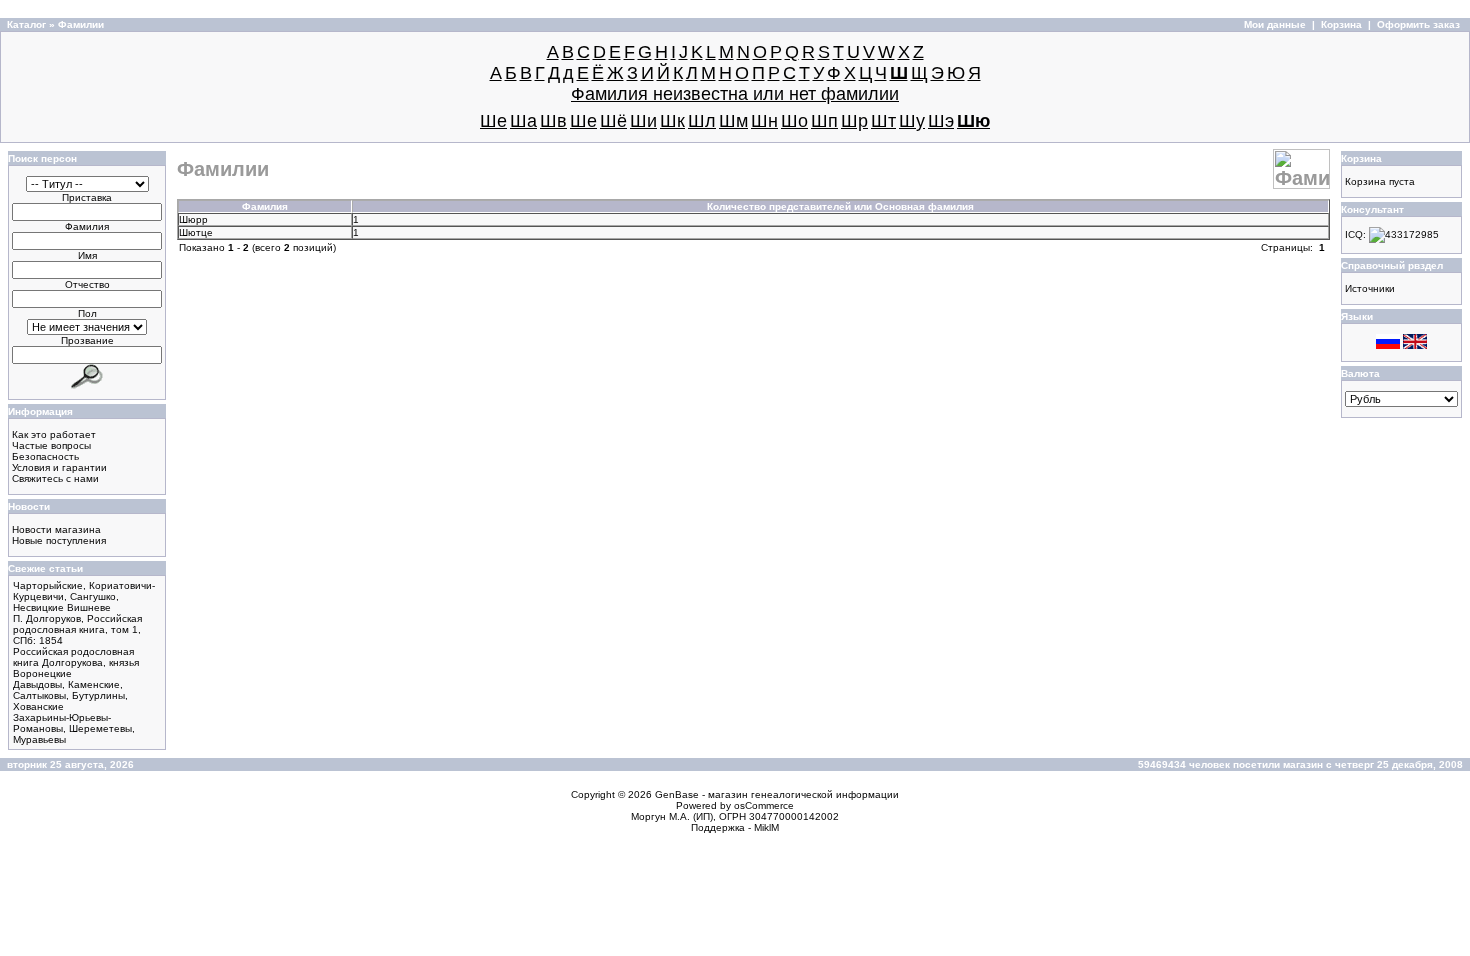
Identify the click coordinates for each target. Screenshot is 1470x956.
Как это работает (54, 434)
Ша (523, 121)
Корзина (1341, 24)
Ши (643, 121)
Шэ (941, 121)
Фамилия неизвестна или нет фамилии (735, 94)
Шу (912, 121)
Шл (702, 121)
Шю (973, 121)
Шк (672, 121)
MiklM (766, 827)
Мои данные (1275, 24)
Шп (824, 121)
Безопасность (45, 456)
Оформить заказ (1418, 24)
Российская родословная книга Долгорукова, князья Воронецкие (76, 662)
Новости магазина (56, 529)
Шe (493, 121)
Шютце (196, 232)
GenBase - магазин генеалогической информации (777, 794)
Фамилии (81, 24)
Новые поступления (59, 540)
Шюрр (193, 219)
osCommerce (764, 805)
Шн (764, 121)
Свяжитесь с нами (55, 478)
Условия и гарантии (59, 467)
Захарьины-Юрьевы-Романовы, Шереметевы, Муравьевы (74, 728)
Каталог (26, 24)
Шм (733, 121)
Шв (553, 121)
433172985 (1412, 234)
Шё (613, 121)
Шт (883, 121)
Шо (794, 121)
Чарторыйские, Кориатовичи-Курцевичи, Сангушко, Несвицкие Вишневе (84, 596)
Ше (583, 121)
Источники (1370, 288)
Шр (854, 121)
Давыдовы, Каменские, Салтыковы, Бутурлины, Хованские (70, 695)
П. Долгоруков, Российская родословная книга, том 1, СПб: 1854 (77, 629)
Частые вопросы (51, 445)
